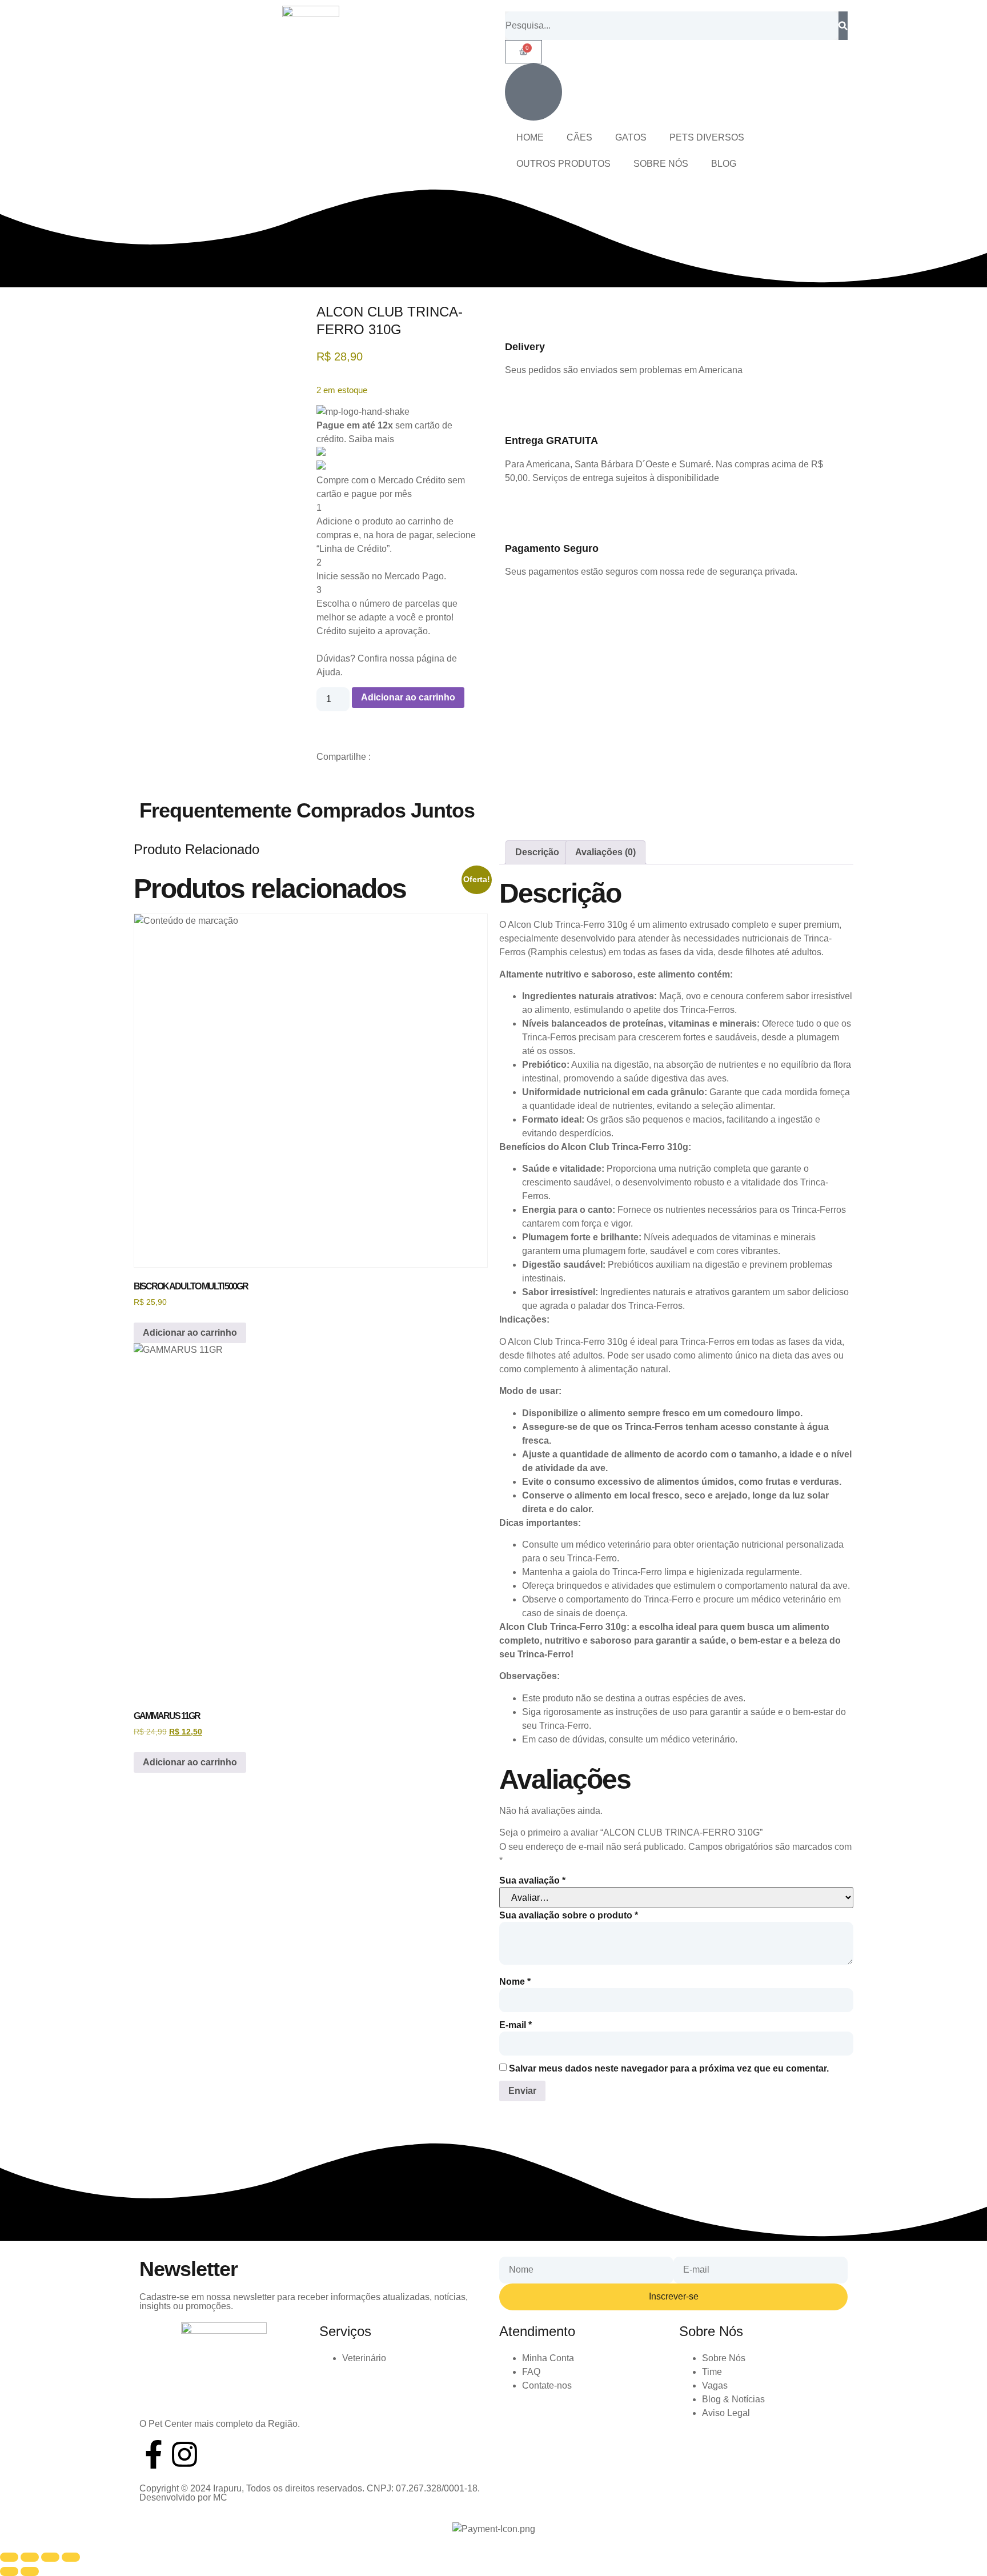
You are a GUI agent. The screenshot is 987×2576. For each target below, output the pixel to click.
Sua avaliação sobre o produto (569, 1916)
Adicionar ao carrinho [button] (190, 1333)
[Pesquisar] (843, 26)
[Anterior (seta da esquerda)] (9, 2571)
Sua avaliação (532, 1881)
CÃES (579, 137)
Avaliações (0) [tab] (605, 852)
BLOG (724, 164)
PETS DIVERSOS (707, 137)
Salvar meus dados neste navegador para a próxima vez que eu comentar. (669, 2069)
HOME (530, 137)
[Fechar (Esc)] (71, 2557)
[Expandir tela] (30, 2557)
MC (220, 2497)
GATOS (631, 137)
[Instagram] (184, 2454)
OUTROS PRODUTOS (563, 164)
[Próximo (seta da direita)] (30, 2571)
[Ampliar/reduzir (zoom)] (9, 2557)
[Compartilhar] (50, 2557)
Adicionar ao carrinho (408, 697)
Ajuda (328, 672)
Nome (515, 1982)
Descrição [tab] (537, 852)
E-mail (515, 2025)
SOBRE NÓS (661, 164)
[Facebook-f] (154, 2454)
